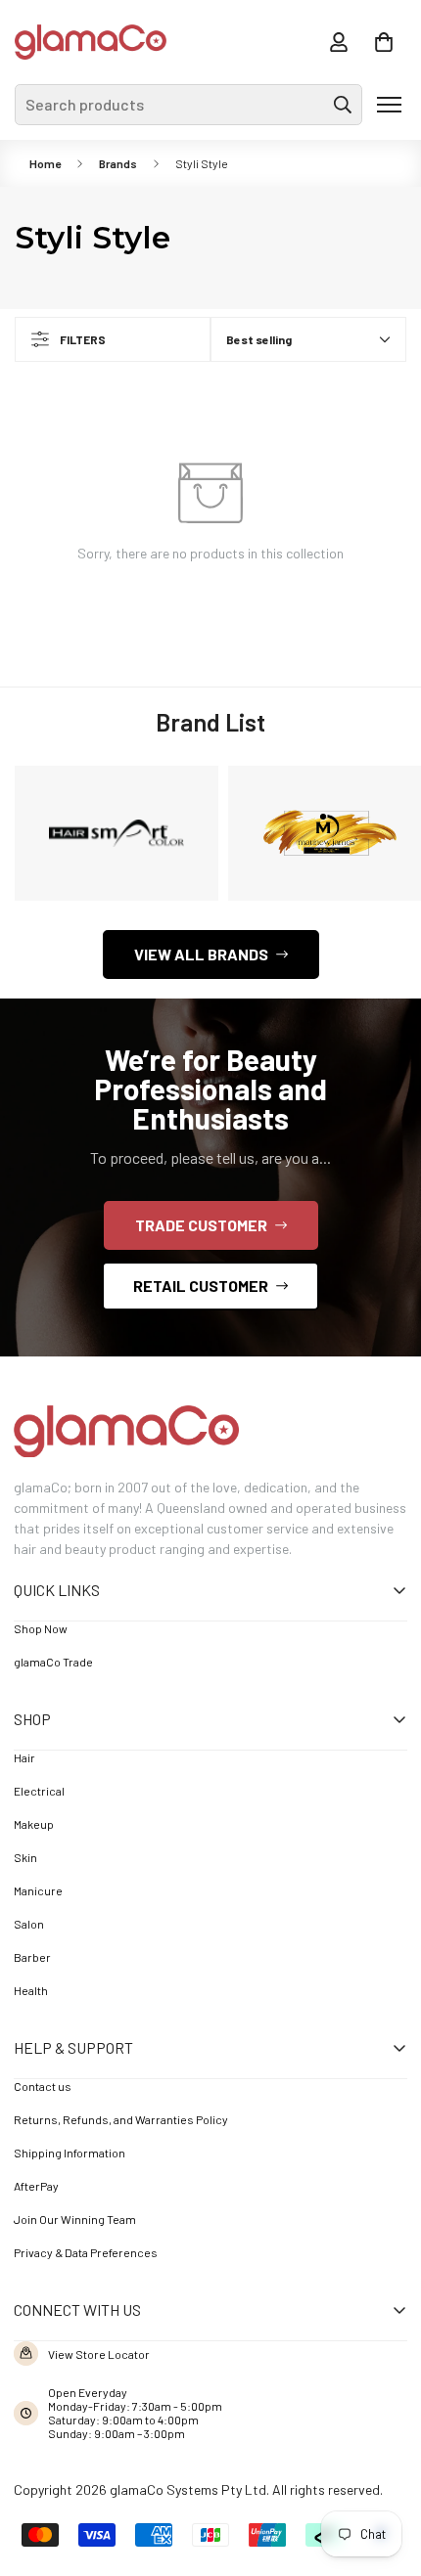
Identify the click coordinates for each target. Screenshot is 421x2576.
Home (45, 163)
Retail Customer (201, 1286)
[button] (384, 42)
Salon (29, 1924)
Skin (25, 1857)
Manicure (38, 1890)
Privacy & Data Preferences (86, 2252)
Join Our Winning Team (75, 2219)
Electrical (39, 1791)
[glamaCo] (91, 42)
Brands (118, 163)
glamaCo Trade (53, 1662)
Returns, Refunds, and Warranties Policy (121, 2119)
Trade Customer (201, 1225)
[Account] (339, 42)
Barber (32, 1957)
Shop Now (41, 1628)
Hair (24, 1757)
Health (31, 1990)
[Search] (343, 105)
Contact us (43, 2086)
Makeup (34, 1824)
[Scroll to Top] (378, 2468)
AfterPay (36, 2186)
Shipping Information (70, 2153)
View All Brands (201, 954)
